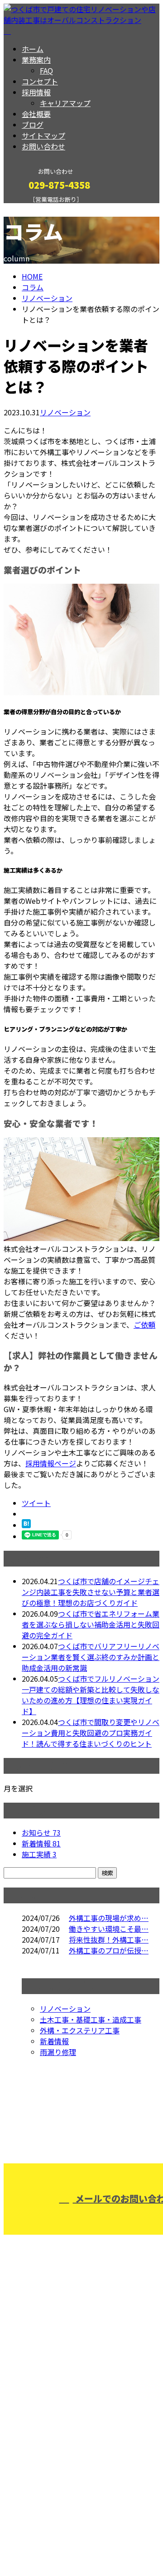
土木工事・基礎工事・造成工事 (91, 2019)
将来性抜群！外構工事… (109, 1939)
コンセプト (40, 81)
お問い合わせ (43, 146)
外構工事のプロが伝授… (109, 1950)
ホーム (33, 49)
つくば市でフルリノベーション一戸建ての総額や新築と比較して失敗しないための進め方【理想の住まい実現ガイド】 (91, 1695)
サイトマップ (43, 135)
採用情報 (36, 92)
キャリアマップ (65, 103)
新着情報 (41, 1843)
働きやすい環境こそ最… (109, 1929)
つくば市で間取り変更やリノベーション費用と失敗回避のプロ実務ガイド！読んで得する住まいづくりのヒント (91, 1733)
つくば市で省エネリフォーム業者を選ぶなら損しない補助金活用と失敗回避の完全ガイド (91, 1624)
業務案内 (36, 60)
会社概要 (36, 114)
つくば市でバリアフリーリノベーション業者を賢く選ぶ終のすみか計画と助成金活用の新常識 (91, 1657)
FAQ (46, 70)
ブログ (33, 125)
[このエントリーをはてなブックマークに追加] (26, 1525)
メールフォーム (35, 209)
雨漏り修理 (58, 2052)
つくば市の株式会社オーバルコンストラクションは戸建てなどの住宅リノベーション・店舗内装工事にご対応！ (81, 2410)
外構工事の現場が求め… (109, 1918)
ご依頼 (144, 1325)
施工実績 (39, 1854)
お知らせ (41, 1832)
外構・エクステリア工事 (80, 2030)
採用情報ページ (51, 1463)
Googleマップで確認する (48, 2470)
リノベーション (47, 298)
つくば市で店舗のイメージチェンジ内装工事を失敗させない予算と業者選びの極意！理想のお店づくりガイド (91, 1592)
